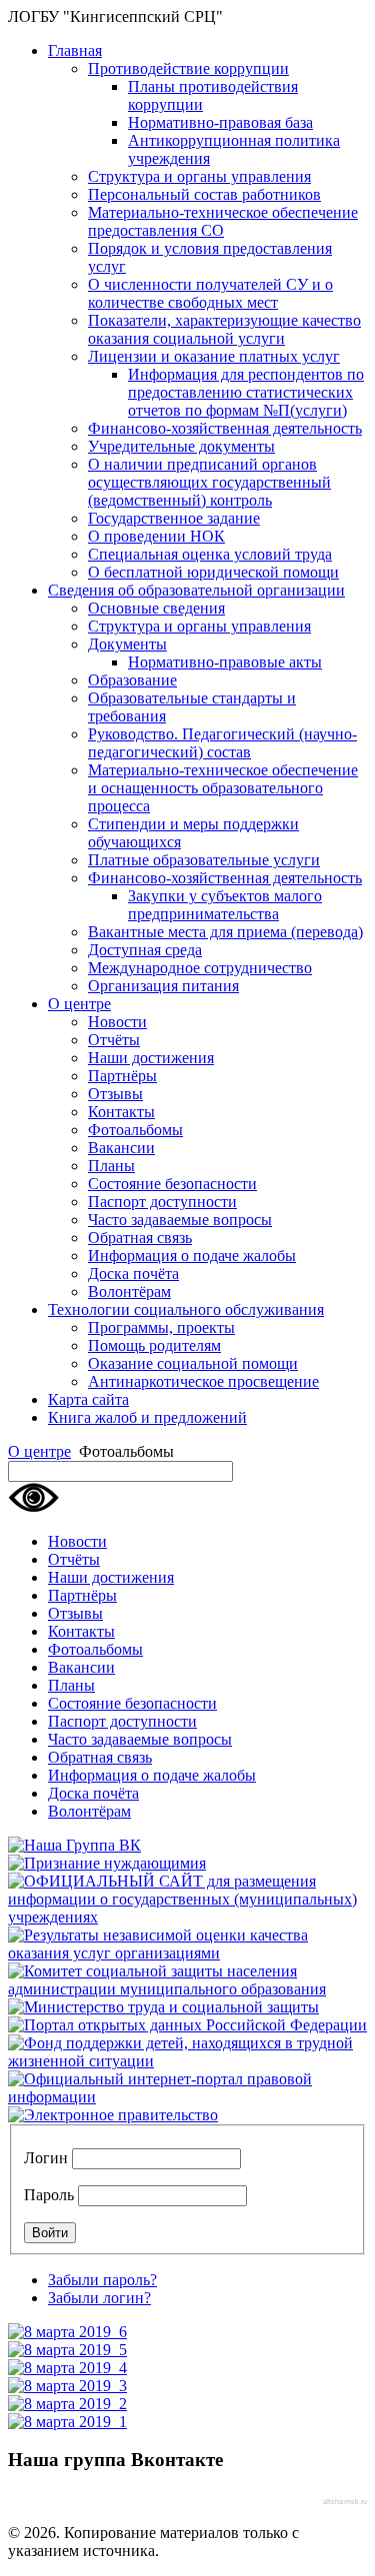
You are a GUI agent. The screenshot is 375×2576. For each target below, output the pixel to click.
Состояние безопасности (172, 1184)
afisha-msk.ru (345, 2502)
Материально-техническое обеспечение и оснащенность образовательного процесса (223, 788)
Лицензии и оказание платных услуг (214, 356)
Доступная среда (145, 950)
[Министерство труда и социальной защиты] (163, 2007)
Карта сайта (88, 1399)
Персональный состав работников (204, 194)
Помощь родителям (154, 1345)
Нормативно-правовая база (220, 122)
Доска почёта (133, 1274)
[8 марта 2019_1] (67, 2422)
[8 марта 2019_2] (67, 2404)
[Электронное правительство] (113, 2115)
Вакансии (121, 1148)
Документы (127, 644)
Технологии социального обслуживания (186, 1309)
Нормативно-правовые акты (225, 662)
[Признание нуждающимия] (107, 1863)
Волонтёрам (129, 1291)
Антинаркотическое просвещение (203, 1381)
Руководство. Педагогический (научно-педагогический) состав (222, 743)
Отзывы (115, 1094)
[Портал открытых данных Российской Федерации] (187, 2025)
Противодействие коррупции (188, 68)
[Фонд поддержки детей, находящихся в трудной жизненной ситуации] (187, 2061)
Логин (46, 2158)
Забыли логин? (99, 2298)
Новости (117, 1022)
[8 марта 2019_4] (67, 2368)
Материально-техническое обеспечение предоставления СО (223, 221)
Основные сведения (156, 608)
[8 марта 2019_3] (67, 2386)
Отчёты (114, 1040)
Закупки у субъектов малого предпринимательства (225, 905)
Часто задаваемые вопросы (180, 1220)
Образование (132, 680)
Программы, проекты (161, 1327)
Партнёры (122, 1076)
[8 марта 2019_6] (67, 2332)
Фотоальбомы (135, 1130)
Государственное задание (174, 518)
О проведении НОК (156, 536)
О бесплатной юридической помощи (213, 572)
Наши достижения (151, 1058)
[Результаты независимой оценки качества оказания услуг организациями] (187, 1953)
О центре (79, 1004)
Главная (75, 50)
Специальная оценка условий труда (210, 554)
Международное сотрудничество (200, 968)
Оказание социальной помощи (193, 1363)
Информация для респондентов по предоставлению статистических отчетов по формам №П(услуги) (246, 392)
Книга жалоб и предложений (147, 1417)
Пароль (49, 2195)
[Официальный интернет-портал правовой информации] (187, 2097)
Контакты (121, 1112)
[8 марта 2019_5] (67, 2350)
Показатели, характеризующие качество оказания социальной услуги (224, 329)
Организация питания (163, 986)
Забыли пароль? (102, 2280)
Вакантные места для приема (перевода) (225, 932)
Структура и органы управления (199, 176)
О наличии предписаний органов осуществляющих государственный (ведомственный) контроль (209, 482)
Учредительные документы (181, 446)
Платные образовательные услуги (204, 860)
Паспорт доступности (162, 1202)
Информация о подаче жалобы (192, 1256)
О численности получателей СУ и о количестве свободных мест (210, 293)
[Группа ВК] (74, 1845)
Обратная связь (140, 1238)
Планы (111, 1166)
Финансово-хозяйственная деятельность (225, 428)
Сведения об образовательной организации (196, 590)
